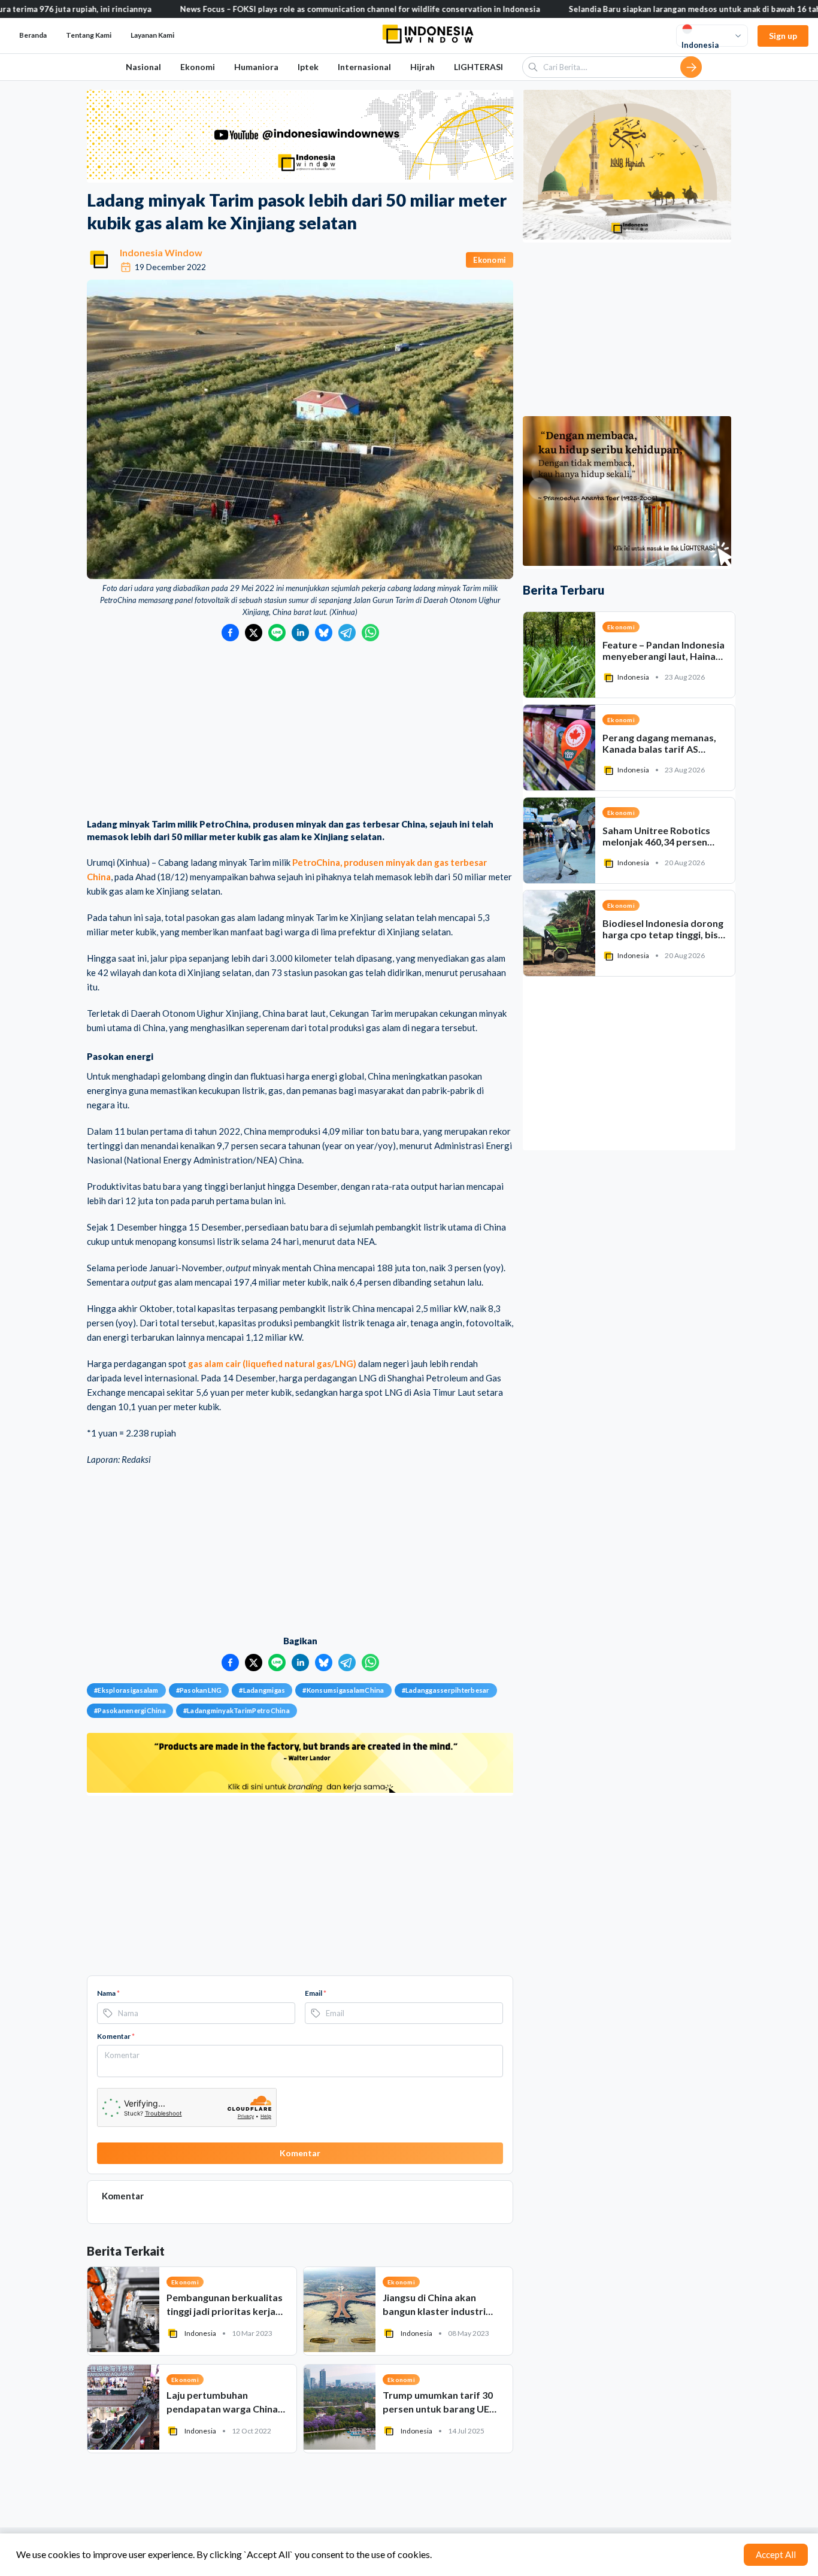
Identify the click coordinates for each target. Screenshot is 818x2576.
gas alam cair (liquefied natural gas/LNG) (272, 1363)
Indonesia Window (161, 252)
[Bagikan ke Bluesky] (324, 633)
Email (316, 1993)
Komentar (116, 2036)
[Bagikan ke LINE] (277, 633)
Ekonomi (198, 67)
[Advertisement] (300, 731)
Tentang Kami (89, 35)
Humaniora (256, 67)
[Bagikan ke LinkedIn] (300, 633)
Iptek (308, 67)
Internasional (364, 67)
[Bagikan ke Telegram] (347, 633)
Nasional (143, 67)
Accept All (776, 2554)
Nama (108, 1993)
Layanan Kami (152, 35)
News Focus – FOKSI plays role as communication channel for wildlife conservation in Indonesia (265, 9)
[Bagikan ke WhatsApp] (370, 633)
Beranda (33, 35)
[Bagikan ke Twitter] (254, 633)
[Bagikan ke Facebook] (230, 633)
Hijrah (422, 67)
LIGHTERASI (478, 67)
